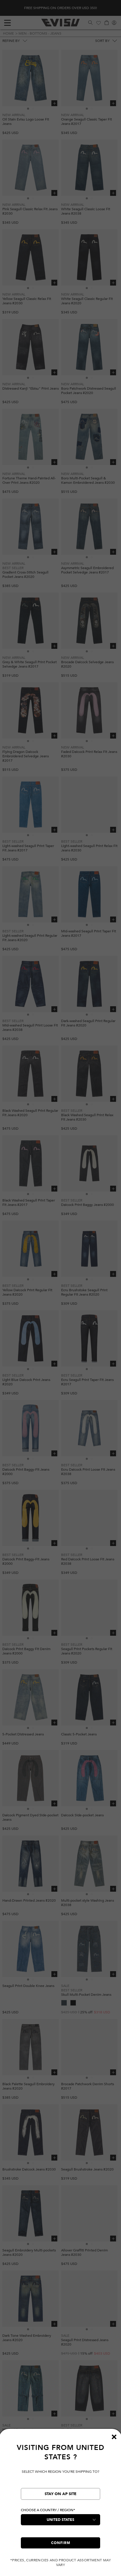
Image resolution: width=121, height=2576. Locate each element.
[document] (60, 2505)
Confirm (61, 2543)
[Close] (114, 2437)
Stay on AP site (60, 2494)
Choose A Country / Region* (48, 2510)
